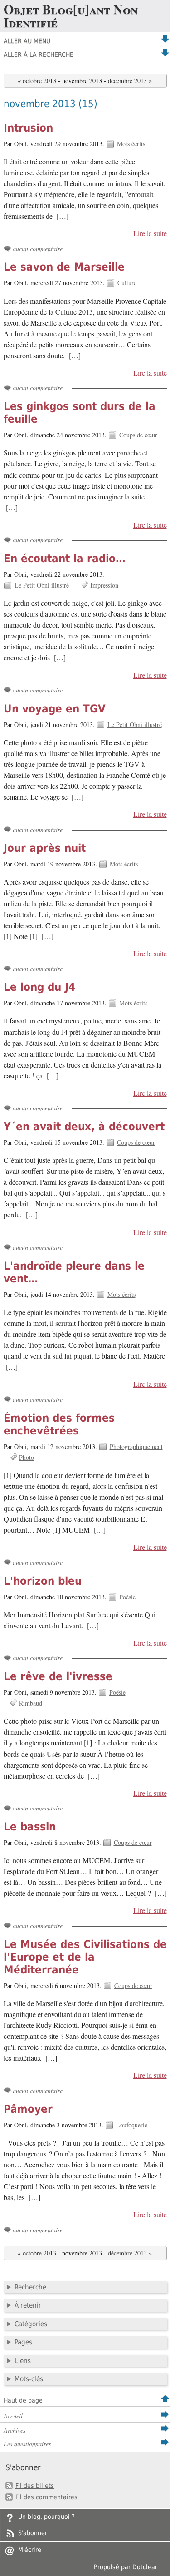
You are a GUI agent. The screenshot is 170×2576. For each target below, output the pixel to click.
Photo (27, 1457)
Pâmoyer (28, 2109)
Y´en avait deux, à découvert (84, 1127)
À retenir (28, 2305)
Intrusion (28, 128)
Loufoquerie (132, 2125)
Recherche (30, 2287)
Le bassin (30, 1827)
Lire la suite (150, 233)
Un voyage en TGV (55, 709)
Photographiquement (136, 1446)
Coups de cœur (138, 435)
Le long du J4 (39, 987)
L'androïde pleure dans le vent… (74, 1272)
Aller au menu (27, 41)
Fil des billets (35, 2486)
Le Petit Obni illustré (42, 585)
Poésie (127, 1597)
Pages (23, 2342)
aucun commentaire (38, 249)
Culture (127, 283)
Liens (23, 2361)
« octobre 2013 (37, 81)
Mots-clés (29, 2379)
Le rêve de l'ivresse (58, 1676)
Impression (104, 585)
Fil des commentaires (46, 2497)
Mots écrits (131, 144)
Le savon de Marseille (64, 267)
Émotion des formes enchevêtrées (59, 1424)
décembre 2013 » (130, 81)
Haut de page (23, 2400)
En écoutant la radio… (65, 559)
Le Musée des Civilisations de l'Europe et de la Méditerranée (85, 1957)
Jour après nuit (45, 848)
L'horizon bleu (43, 1581)
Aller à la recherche (39, 54)
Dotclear (145, 2567)
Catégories (31, 2324)
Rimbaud (31, 1703)
